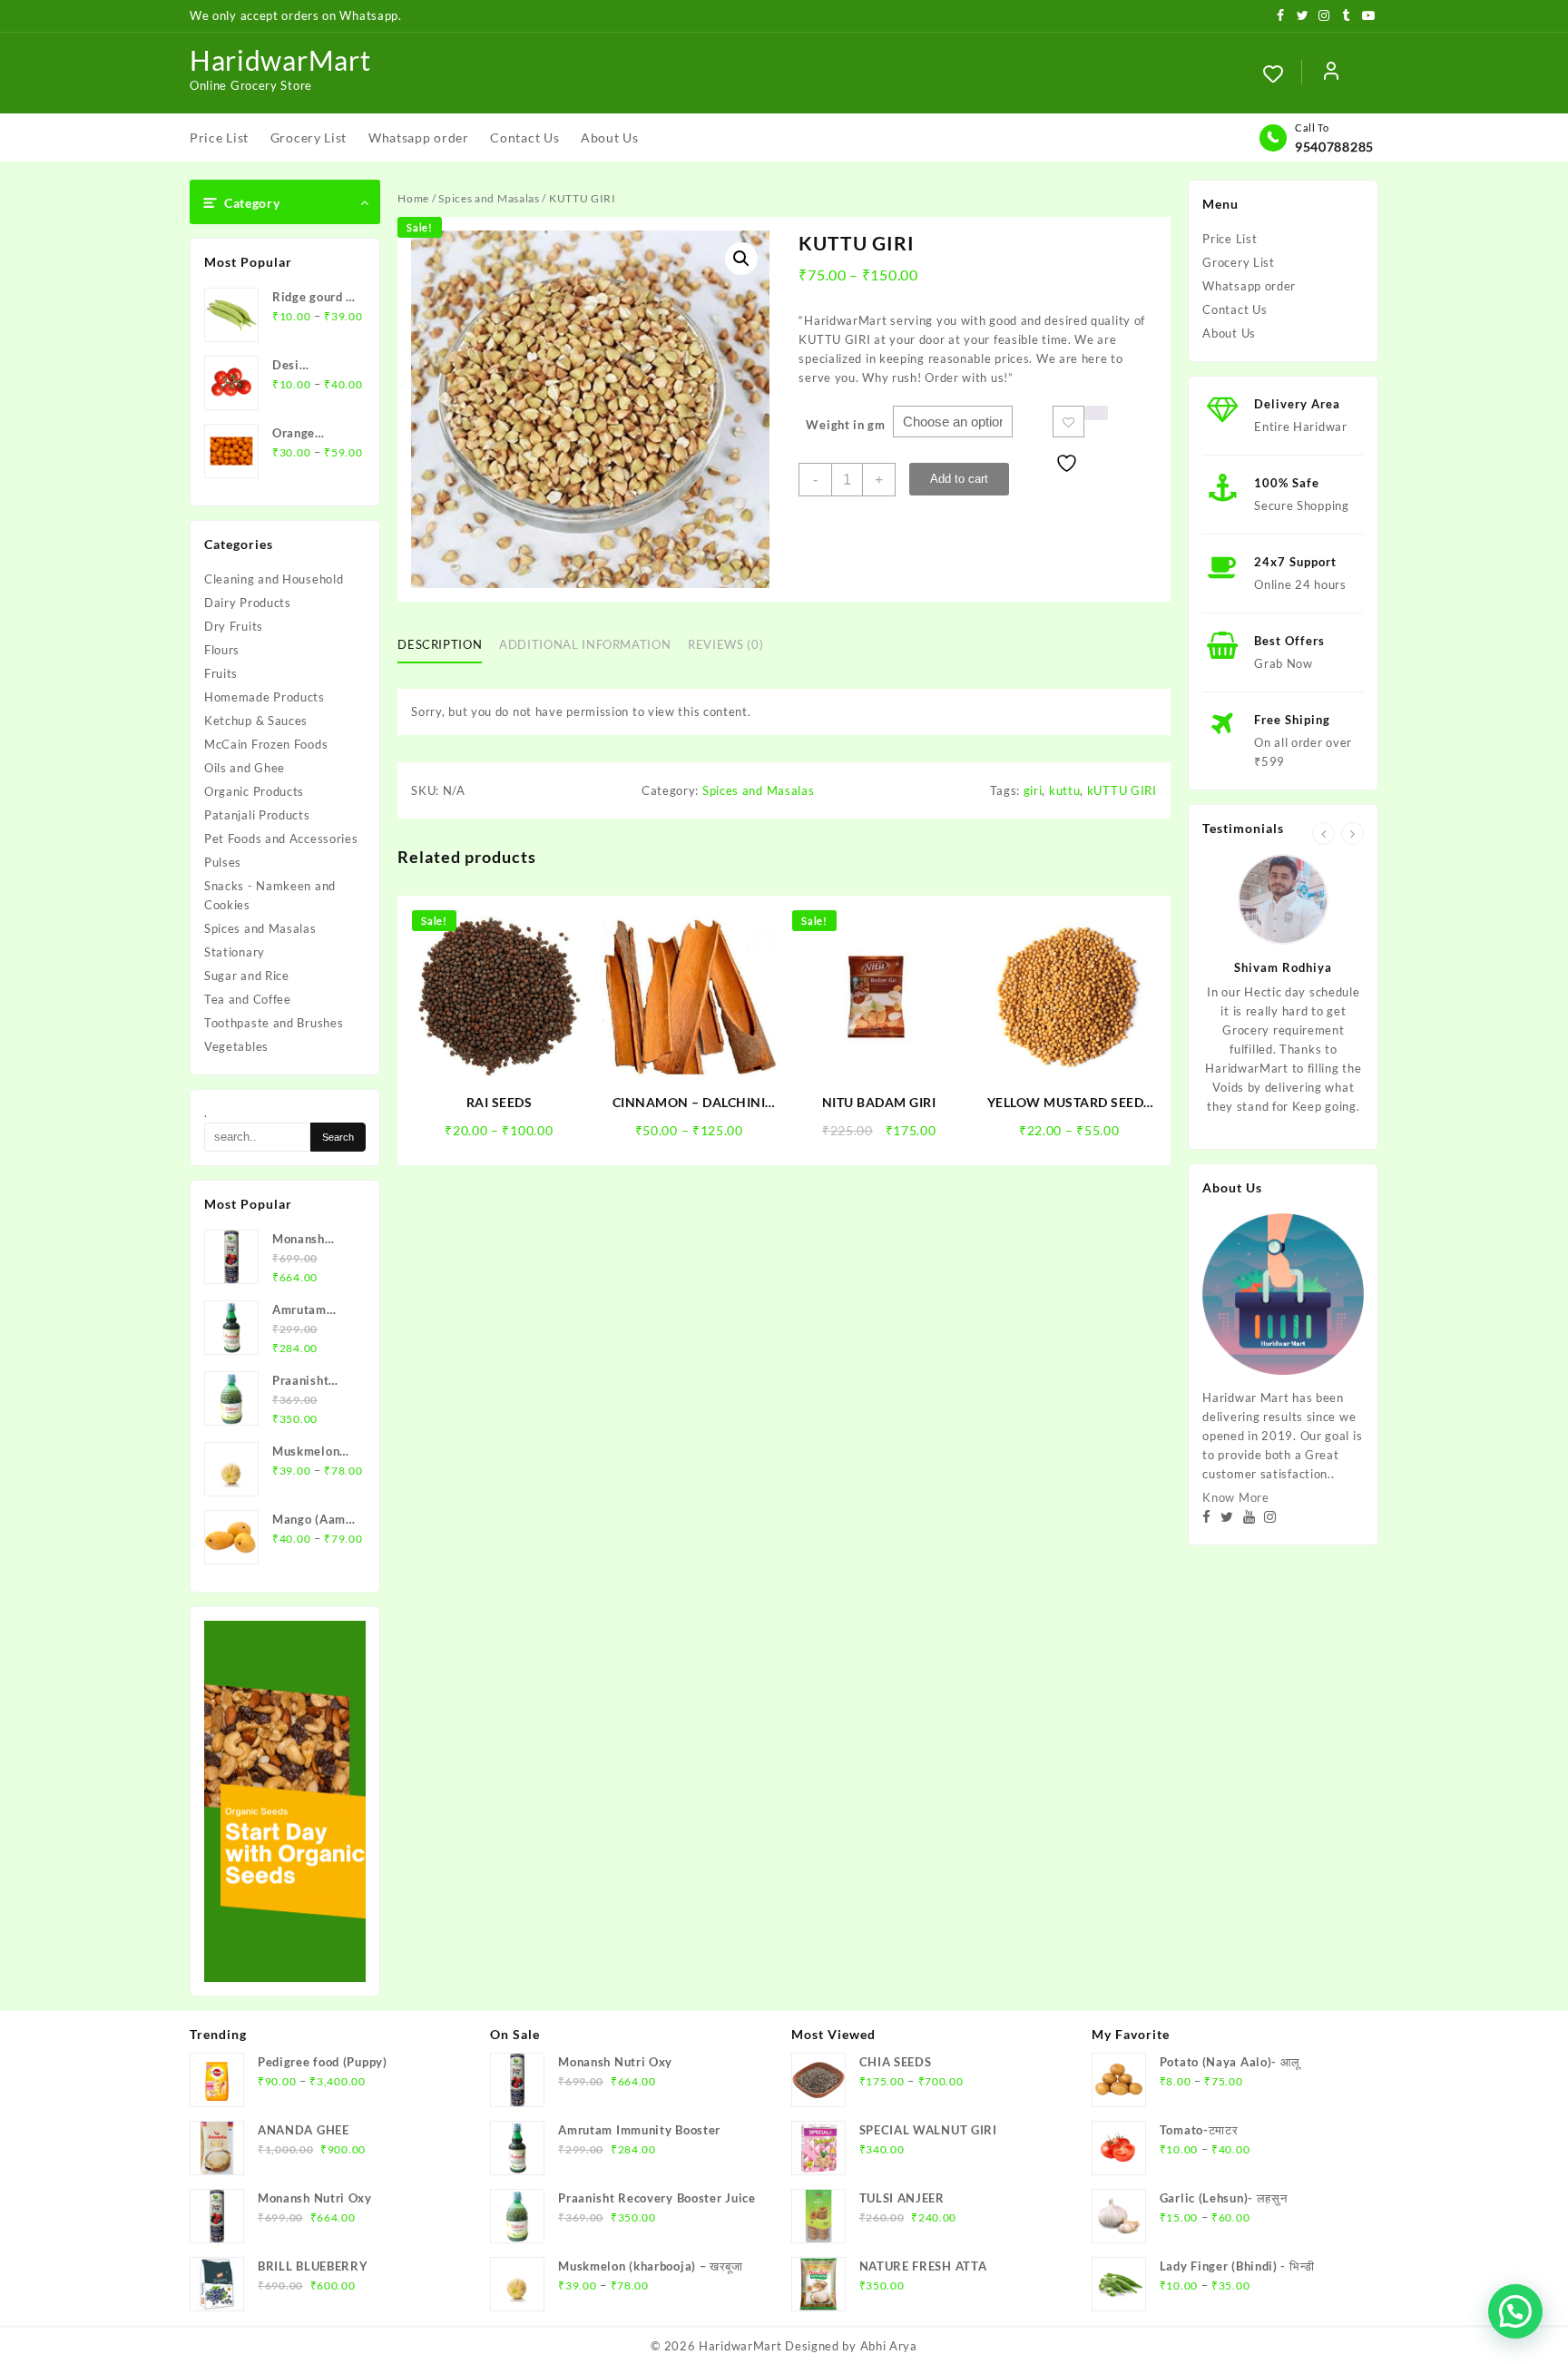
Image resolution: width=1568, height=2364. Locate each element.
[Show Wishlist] (1282, 74)
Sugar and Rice (247, 976)
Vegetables (236, 1046)
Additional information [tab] (585, 644)
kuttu (1065, 790)
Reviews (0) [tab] (725, 644)
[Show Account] (1331, 74)
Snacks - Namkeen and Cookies (270, 895)
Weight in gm (845, 425)
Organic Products (254, 791)
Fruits (221, 673)
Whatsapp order (1249, 286)
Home (413, 198)
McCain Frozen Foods (266, 744)
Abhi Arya (889, 2346)
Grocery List (1238, 262)
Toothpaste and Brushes (274, 1023)
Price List (1230, 239)
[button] (741, 259)
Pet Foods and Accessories (281, 839)
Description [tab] (440, 644)
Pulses (223, 862)
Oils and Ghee (245, 768)
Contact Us (1235, 309)
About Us (1229, 333)
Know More (1235, 1497)
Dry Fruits (234, 626)
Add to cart (959, 479)
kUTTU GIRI (1122, 790)
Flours (222, 650)
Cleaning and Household (274, 579)
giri (1033, 790)
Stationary (235, 952)
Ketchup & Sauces (256, 721)
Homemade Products (265, 697)
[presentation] (1323, 834)
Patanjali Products (257, 815)
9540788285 (1334, 147)
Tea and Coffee (248, 999)
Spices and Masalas (260, 928)
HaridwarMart (280, 60)
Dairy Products (248, 603)
